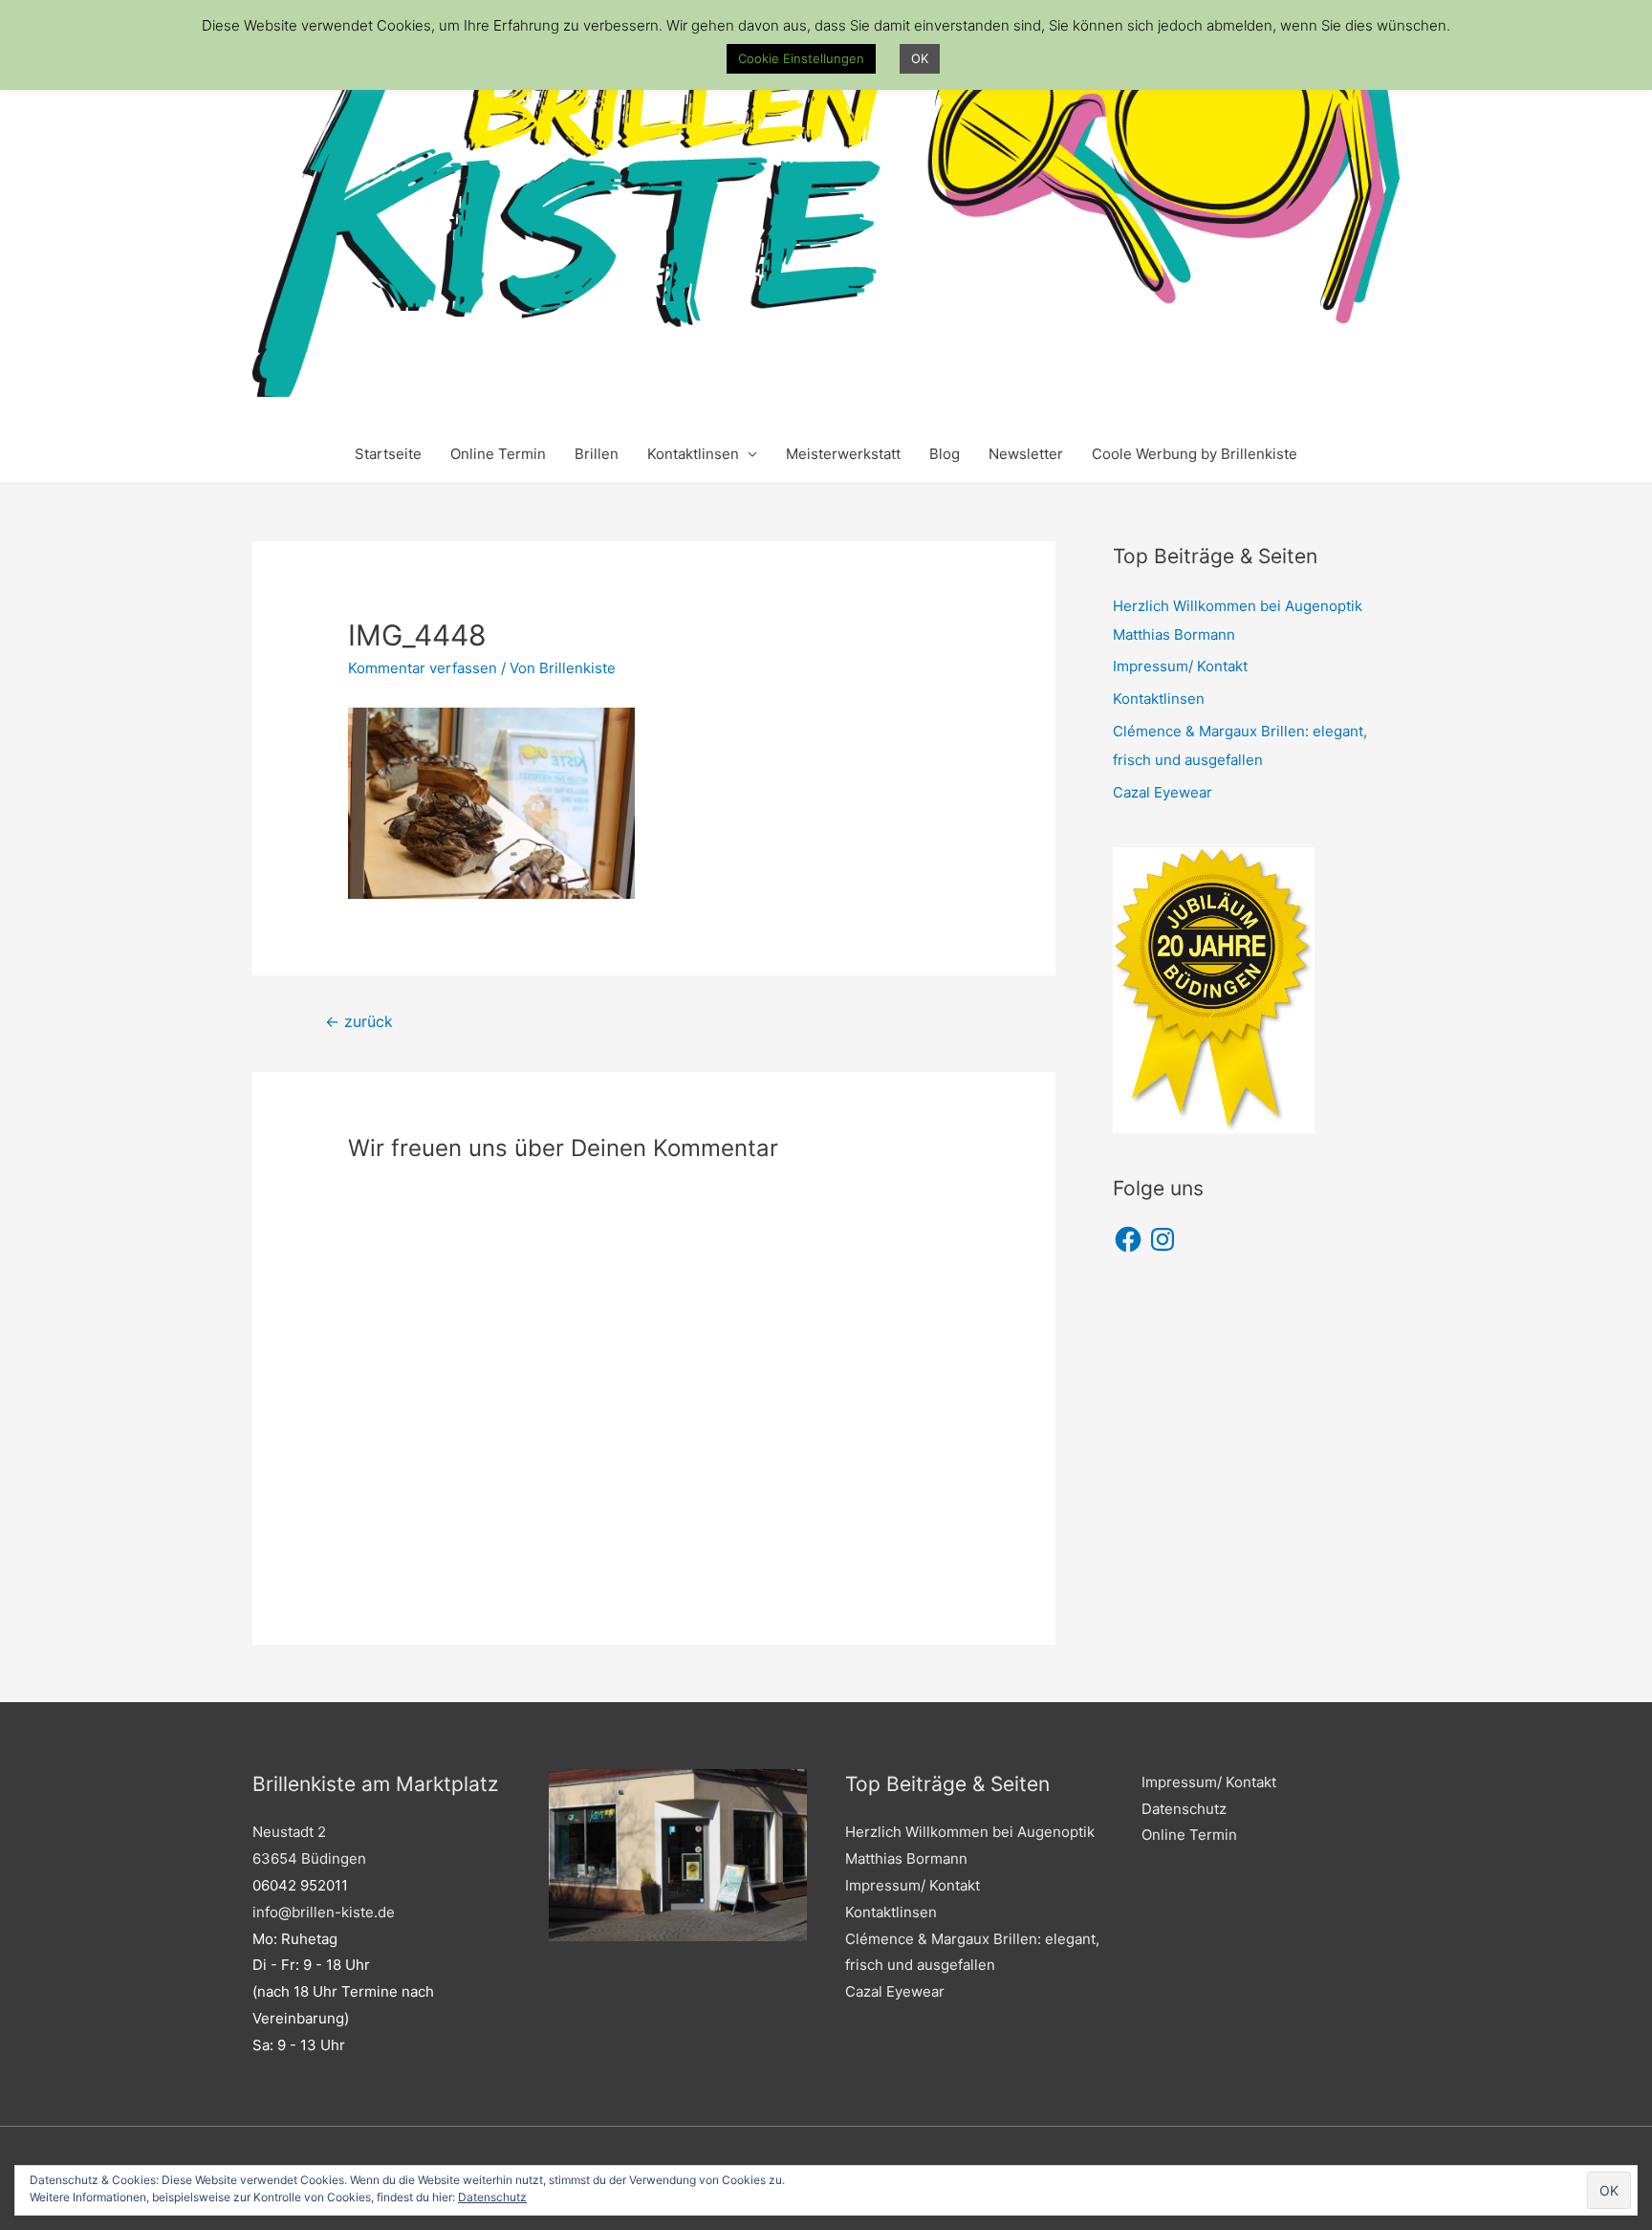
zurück (359, 1022)
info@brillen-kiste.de (324, 1912)
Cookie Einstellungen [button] (801, 58)
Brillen (597, 454)
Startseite (388, 454)
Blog (945, 454)
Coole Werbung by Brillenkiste (1195, 454)
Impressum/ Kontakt (1180, 666)
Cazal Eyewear (1163, 792)
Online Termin (498, 454)
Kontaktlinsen (693, 454)
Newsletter (1026, 454)
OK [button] (920, 58)
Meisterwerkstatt (843, 454)
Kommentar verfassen (423, 668)
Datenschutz (1184, 1809)
